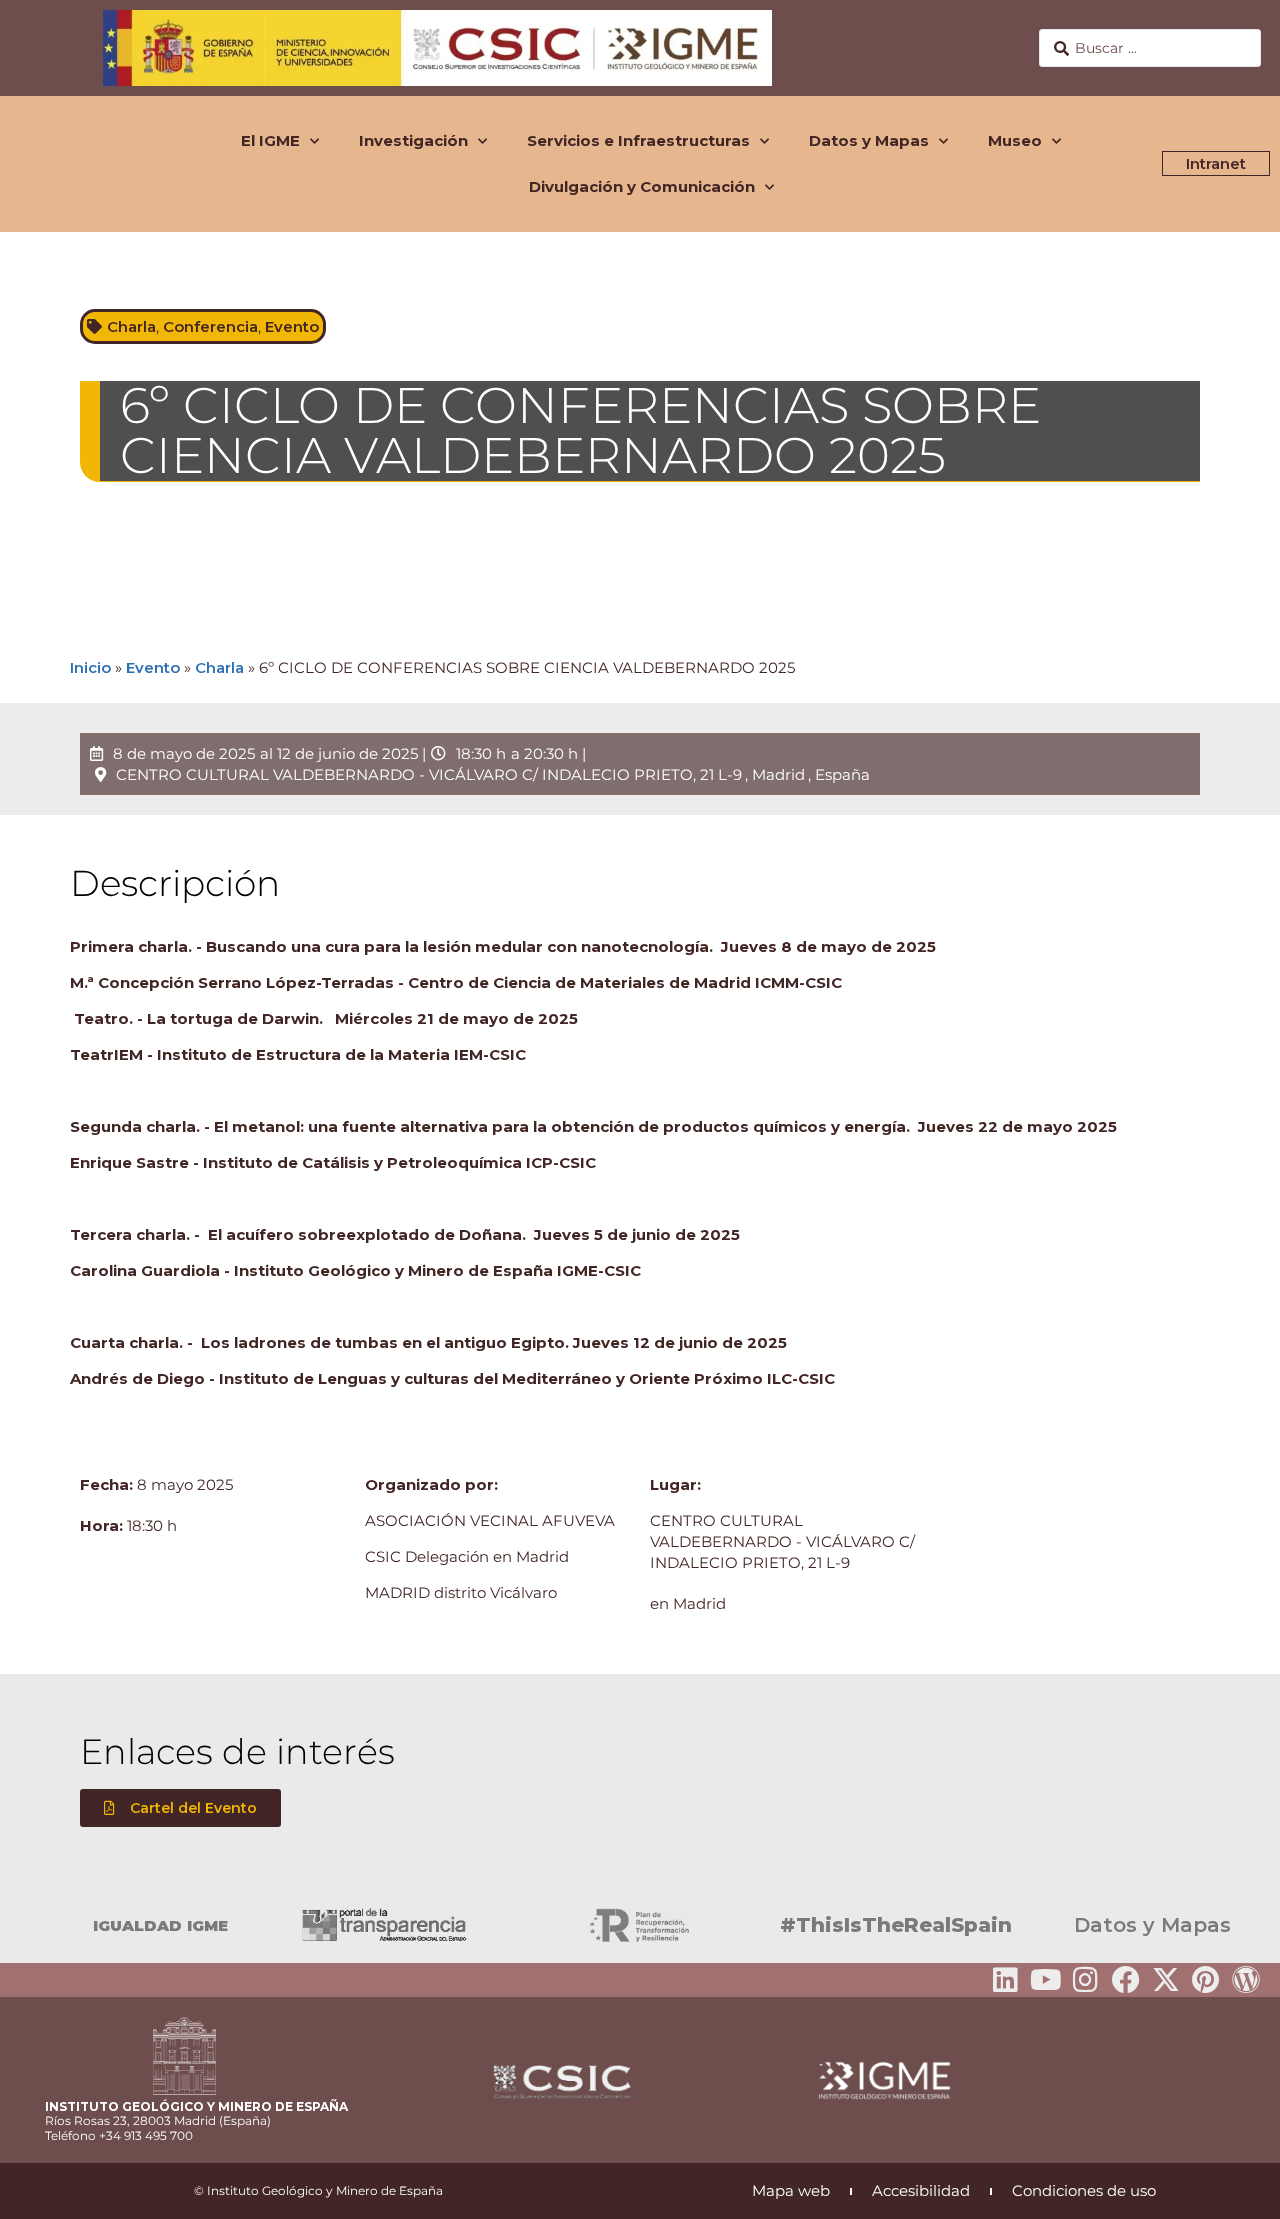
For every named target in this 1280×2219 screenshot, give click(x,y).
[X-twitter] (1166, 1980)
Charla (131, 326)
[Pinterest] (1206, 1980)
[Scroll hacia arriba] (1233, 2190)
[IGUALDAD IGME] (25, 1925)
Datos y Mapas (869, 140)
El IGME (270, 140)
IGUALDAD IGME (160, 1925)
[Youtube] (1046, 1980)
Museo (1015, 140)
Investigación (413, 140)
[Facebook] (1126, 1980)
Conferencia (210, 326)
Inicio (90, 667)
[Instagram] (1086, 1980)
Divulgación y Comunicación (642, 186)
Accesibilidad (921, 2190)
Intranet (1216, 163)
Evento (292, 326)
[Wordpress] (1246, 1980)
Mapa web (791, 2190)
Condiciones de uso (1084, 2190)
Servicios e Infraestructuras (638, 140)
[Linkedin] (1006, 1980)
